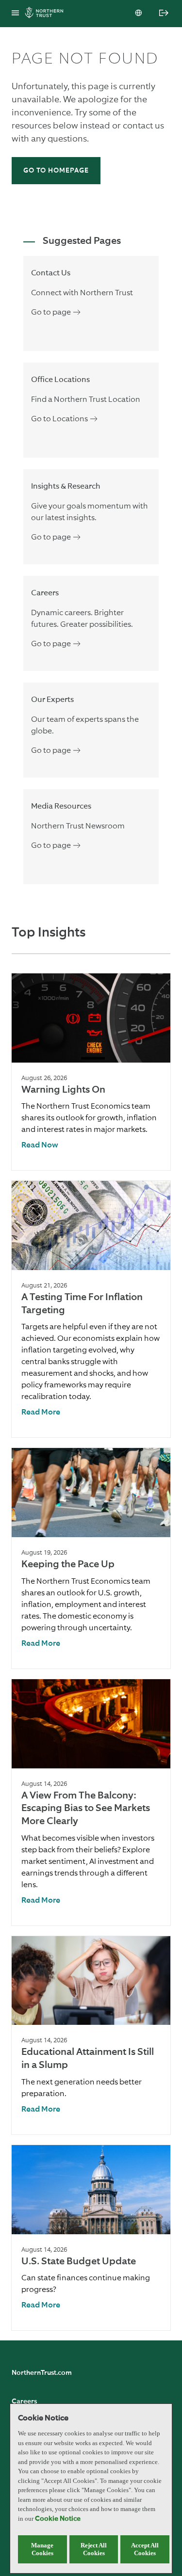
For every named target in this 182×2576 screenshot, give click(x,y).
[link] (40, 1146)
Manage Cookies (42, 2549)
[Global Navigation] (15, 14)
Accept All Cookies (145, 2549)
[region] (91, 2489)
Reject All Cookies (94, 2549)
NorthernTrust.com (42, 2373)
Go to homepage (56, 171)
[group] (91, 1072)
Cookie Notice (58, 2519)
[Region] (139, 14)
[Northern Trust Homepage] (47, 14)
